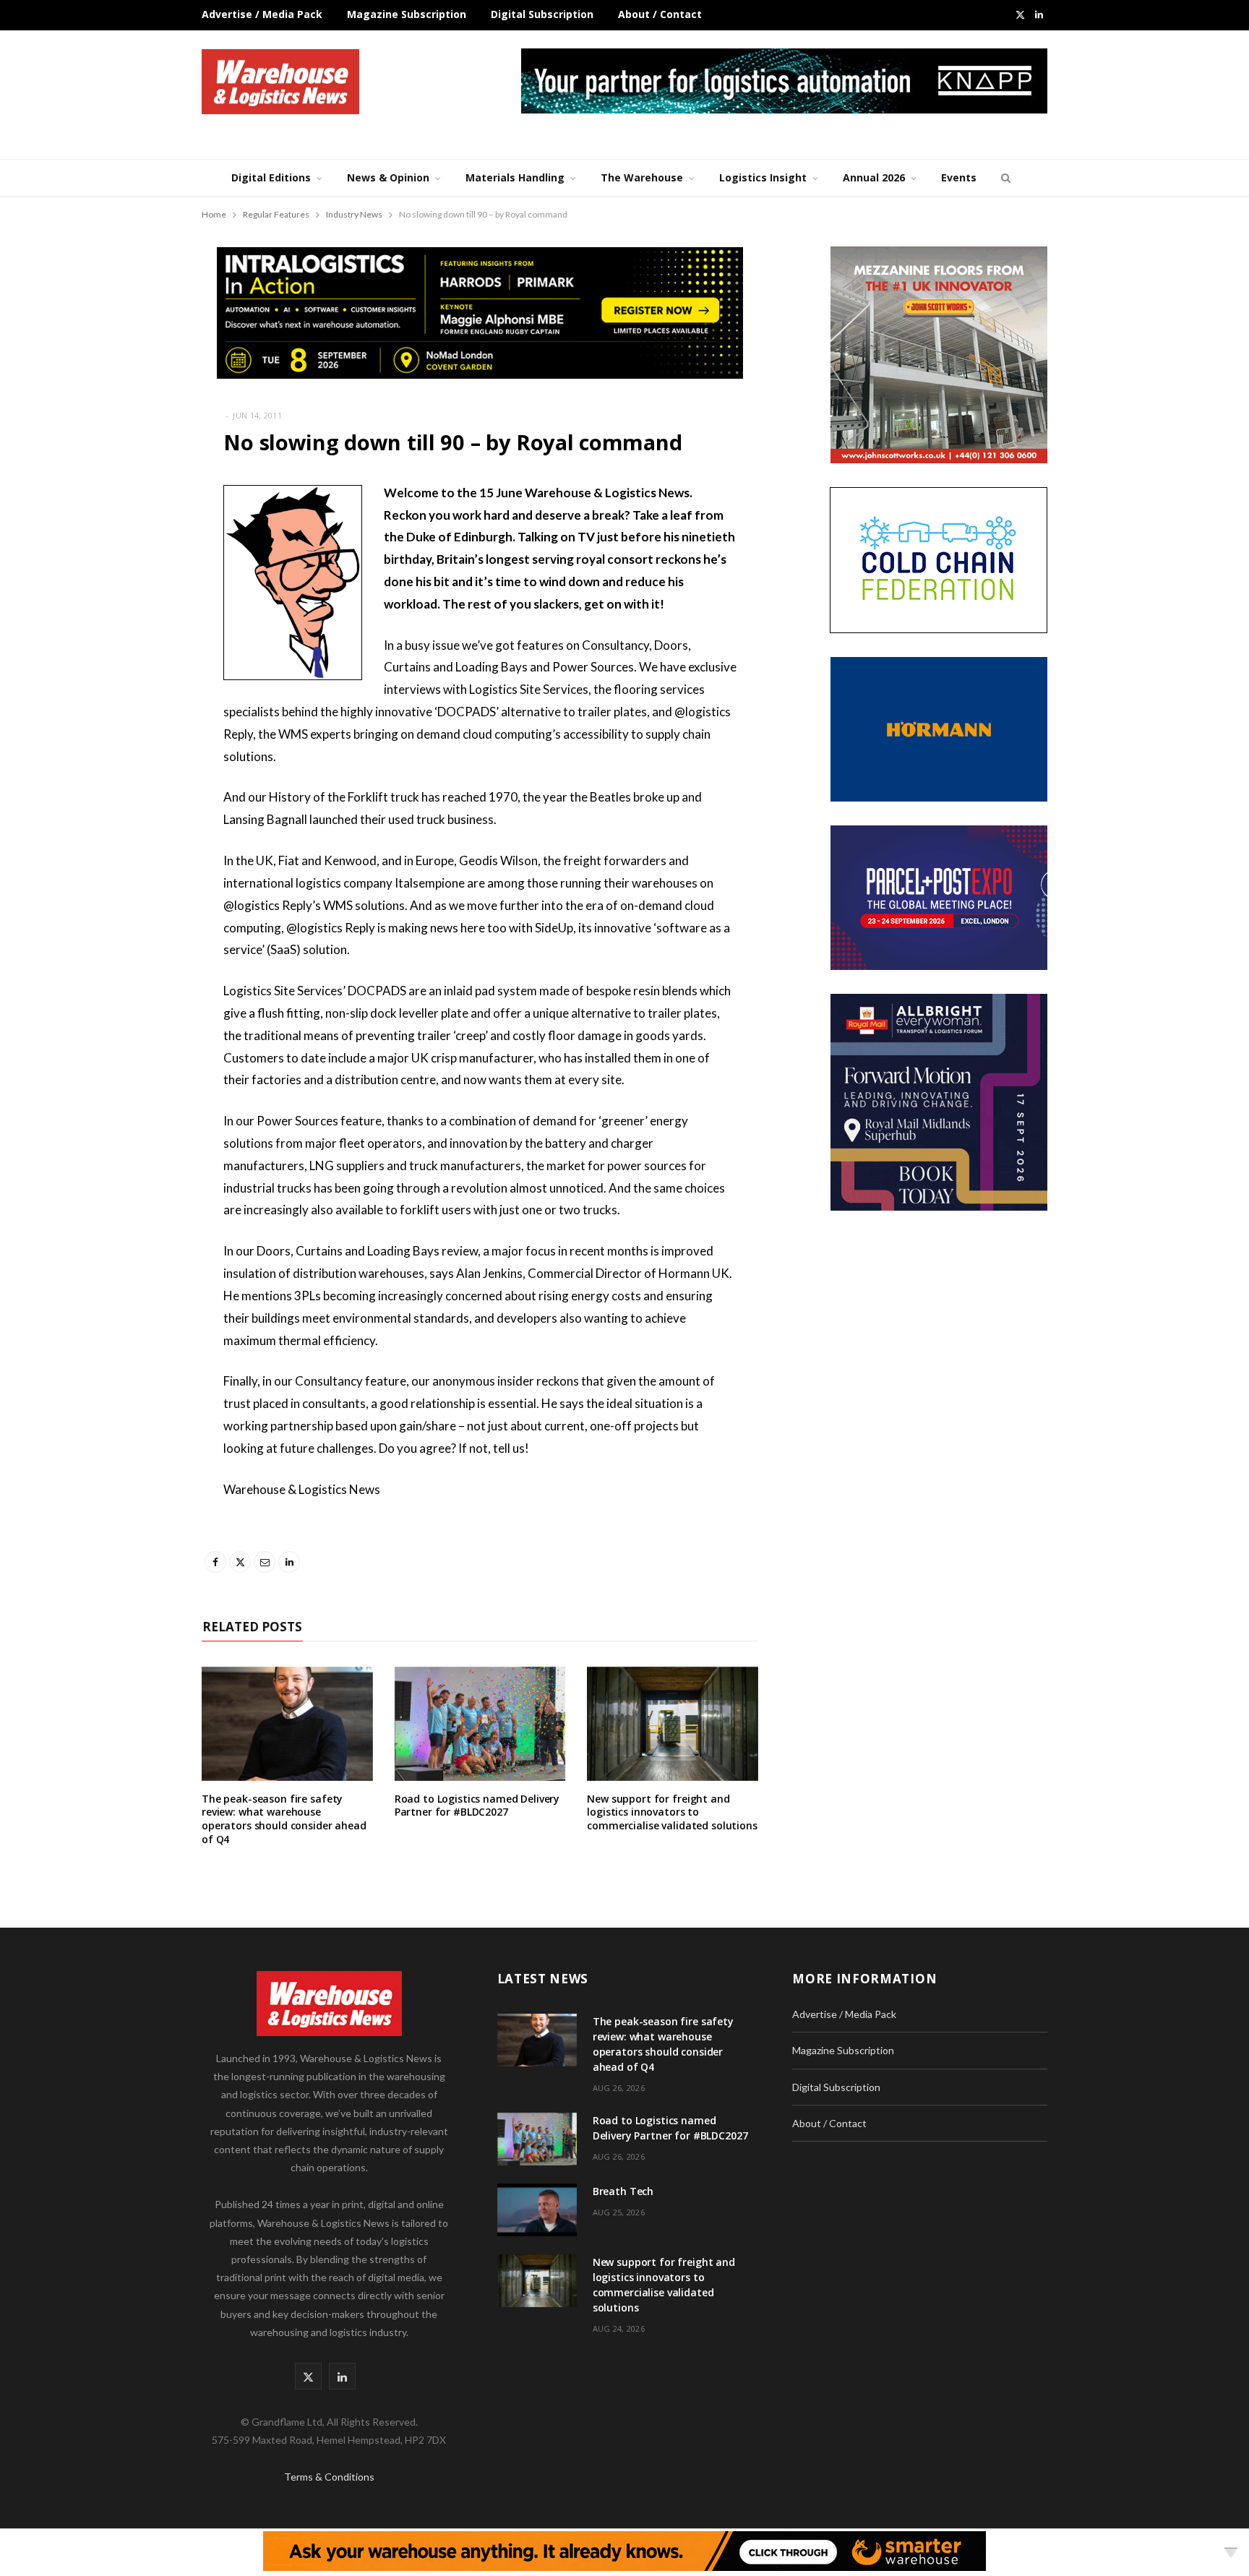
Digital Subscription (542, 14)
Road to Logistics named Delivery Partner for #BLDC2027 (477, 1806)
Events (959, 177)
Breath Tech (623, 2191)
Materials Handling (515, 177)
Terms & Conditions (329, 2477)
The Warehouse (642, 177)
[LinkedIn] (129, 646)
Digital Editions (271, 177)
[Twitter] (129, 572)
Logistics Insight (763, 177)
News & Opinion (388, 177)
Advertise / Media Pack (262, 14)
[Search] (1004, 178)
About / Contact (660, 14)
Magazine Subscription (407, 14)
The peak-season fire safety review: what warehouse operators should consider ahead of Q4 (284, 1819)
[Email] (129, 609)
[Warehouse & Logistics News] (280, 82)
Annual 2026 (874, 177)
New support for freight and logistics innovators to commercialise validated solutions (672, 1812)
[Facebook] (129, 536)
